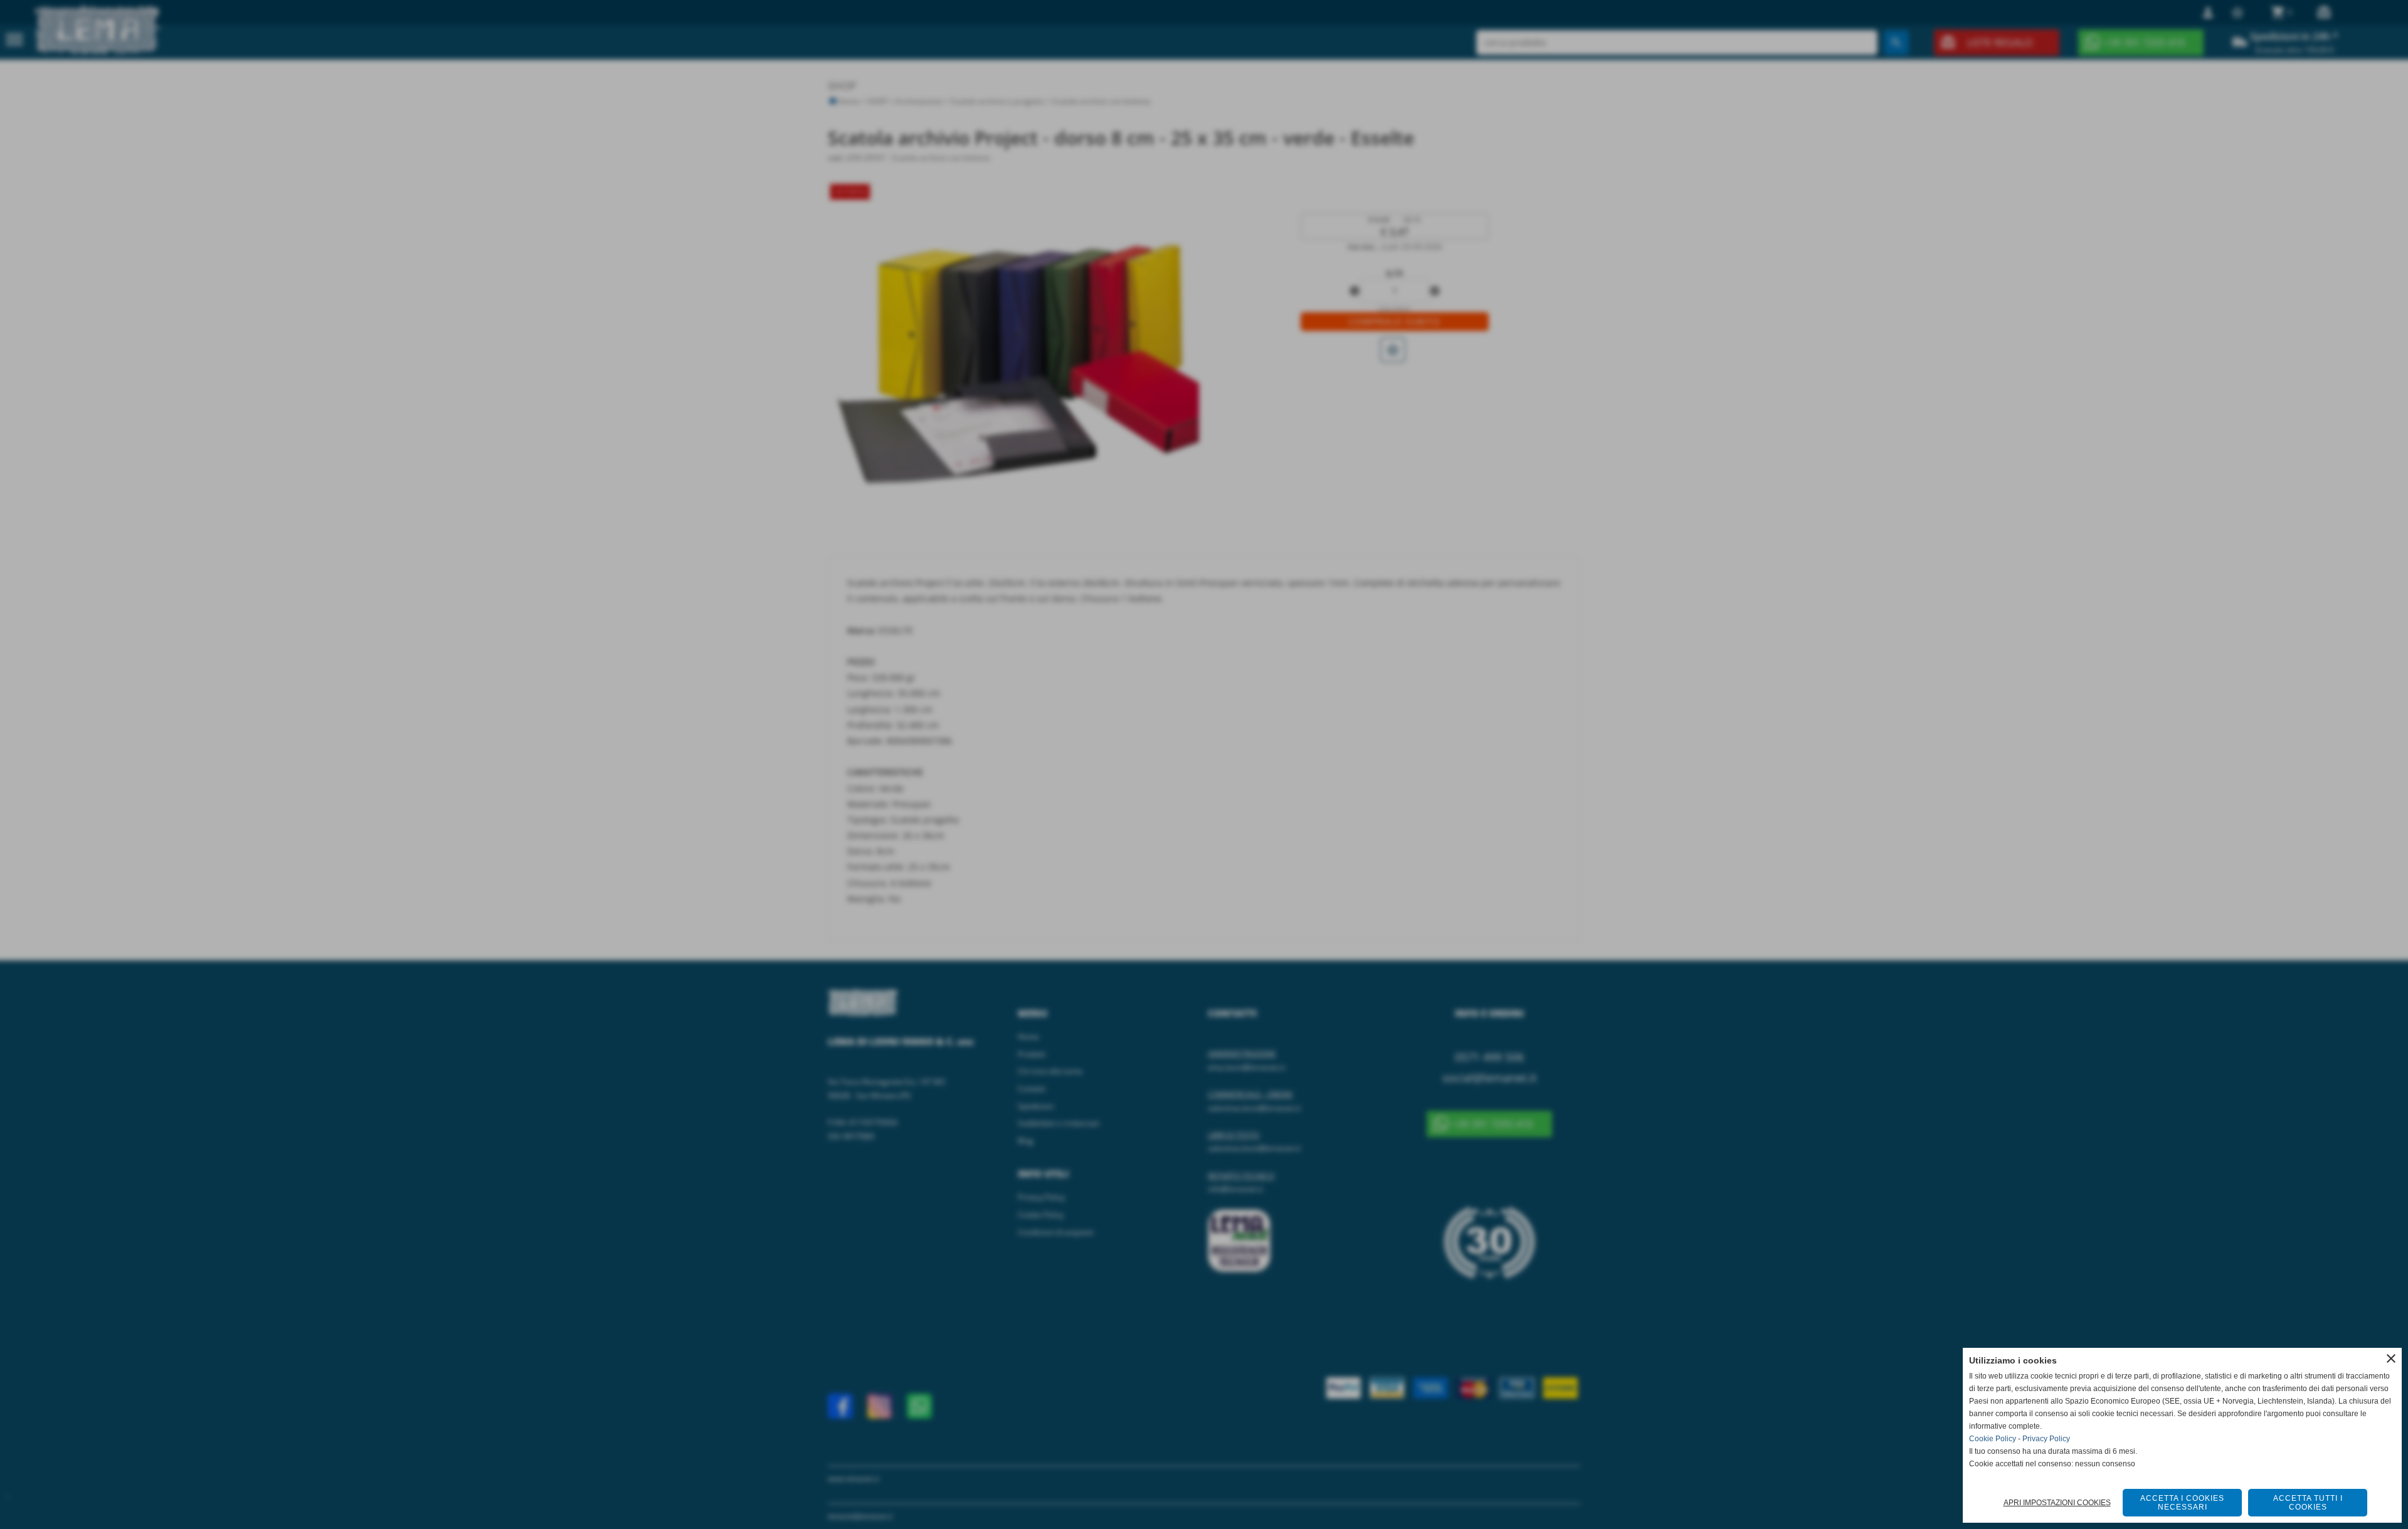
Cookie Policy (1993, 1439)
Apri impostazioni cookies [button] (2057, 1503)
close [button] (2391, 1358)
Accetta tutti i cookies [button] (2308, 1503)
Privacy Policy (2046, 1439)
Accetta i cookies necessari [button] (2182, 1503)
